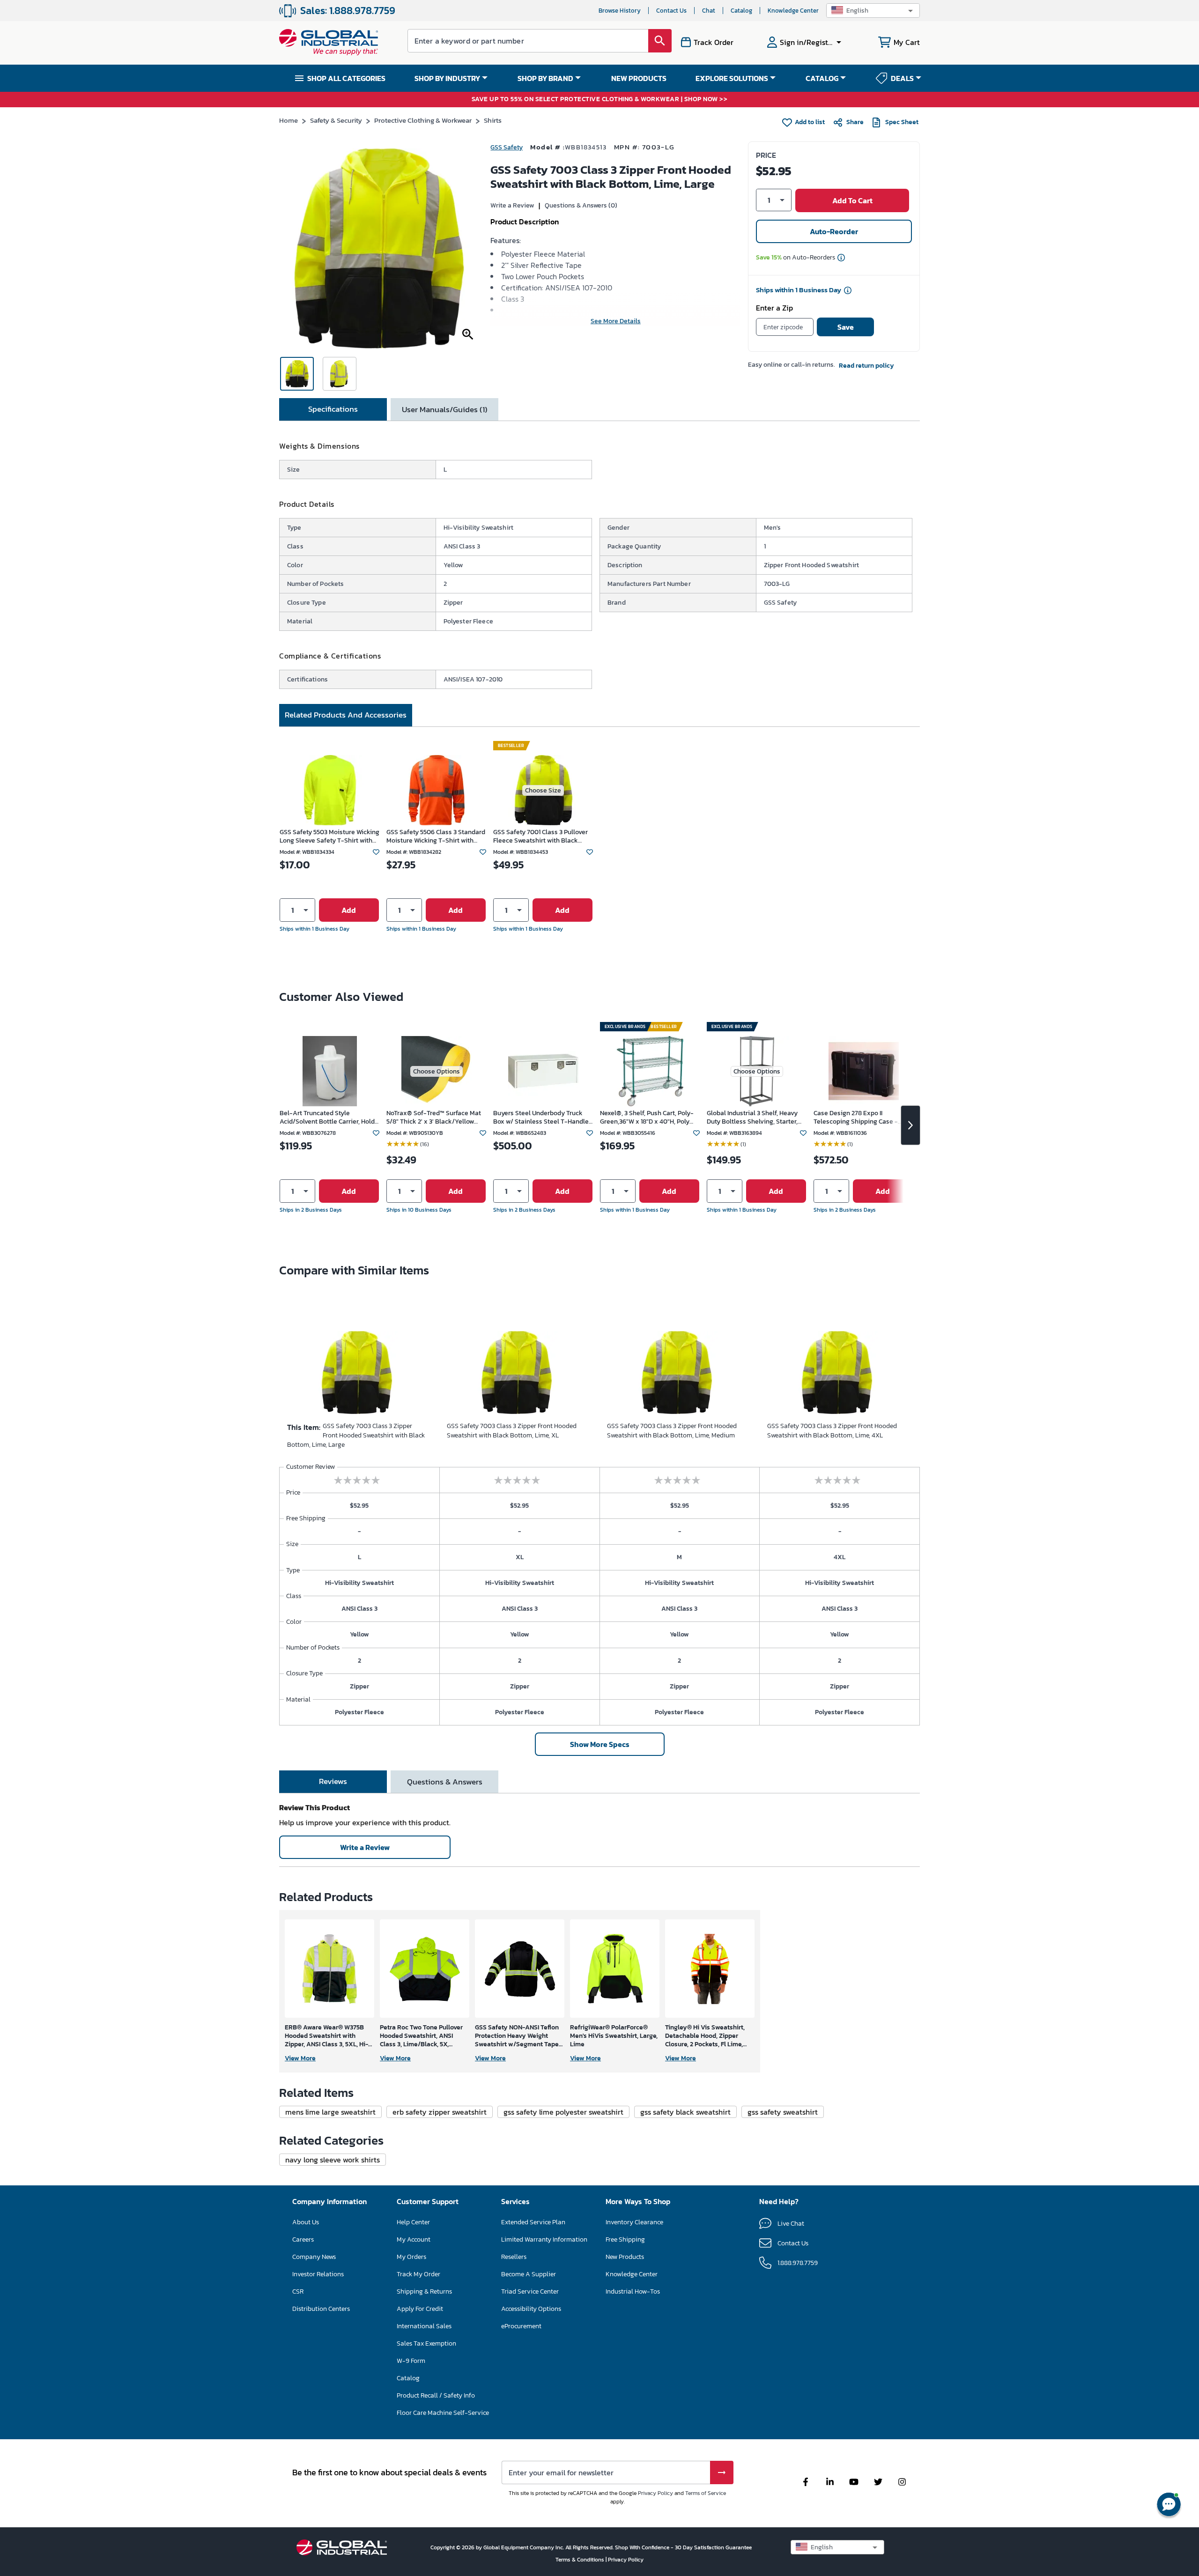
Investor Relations (318, 2274)
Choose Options (437, 1071)
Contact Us (671, 11)
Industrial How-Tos (633, 2291)
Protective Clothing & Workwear (423, 120)
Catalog (741, 11)
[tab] (333, 409)
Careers (303, 2239)
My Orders (411, 2257)
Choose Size (543, 790)
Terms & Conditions (581, 2560)
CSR (298, 2291)
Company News (314, 2257)
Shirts (493, 120)
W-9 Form (411, 2361)
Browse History (620, 11)
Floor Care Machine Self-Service (443, 2413)
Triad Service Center (530, 2291)
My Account (414, 2239)
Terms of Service (706, 2493)
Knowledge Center (793, 11)
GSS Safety (507, 147)
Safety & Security (336, 120)
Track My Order (418, 2274)
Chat (709, 11)
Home (289, 120)
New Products (625, 2257)
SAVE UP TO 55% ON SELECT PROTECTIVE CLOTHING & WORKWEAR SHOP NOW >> (600, 100)
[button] (873, 11)
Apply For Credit (420, 2309)
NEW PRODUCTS (639, 78)
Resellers (514, 2257)
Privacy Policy (655, 2493)
